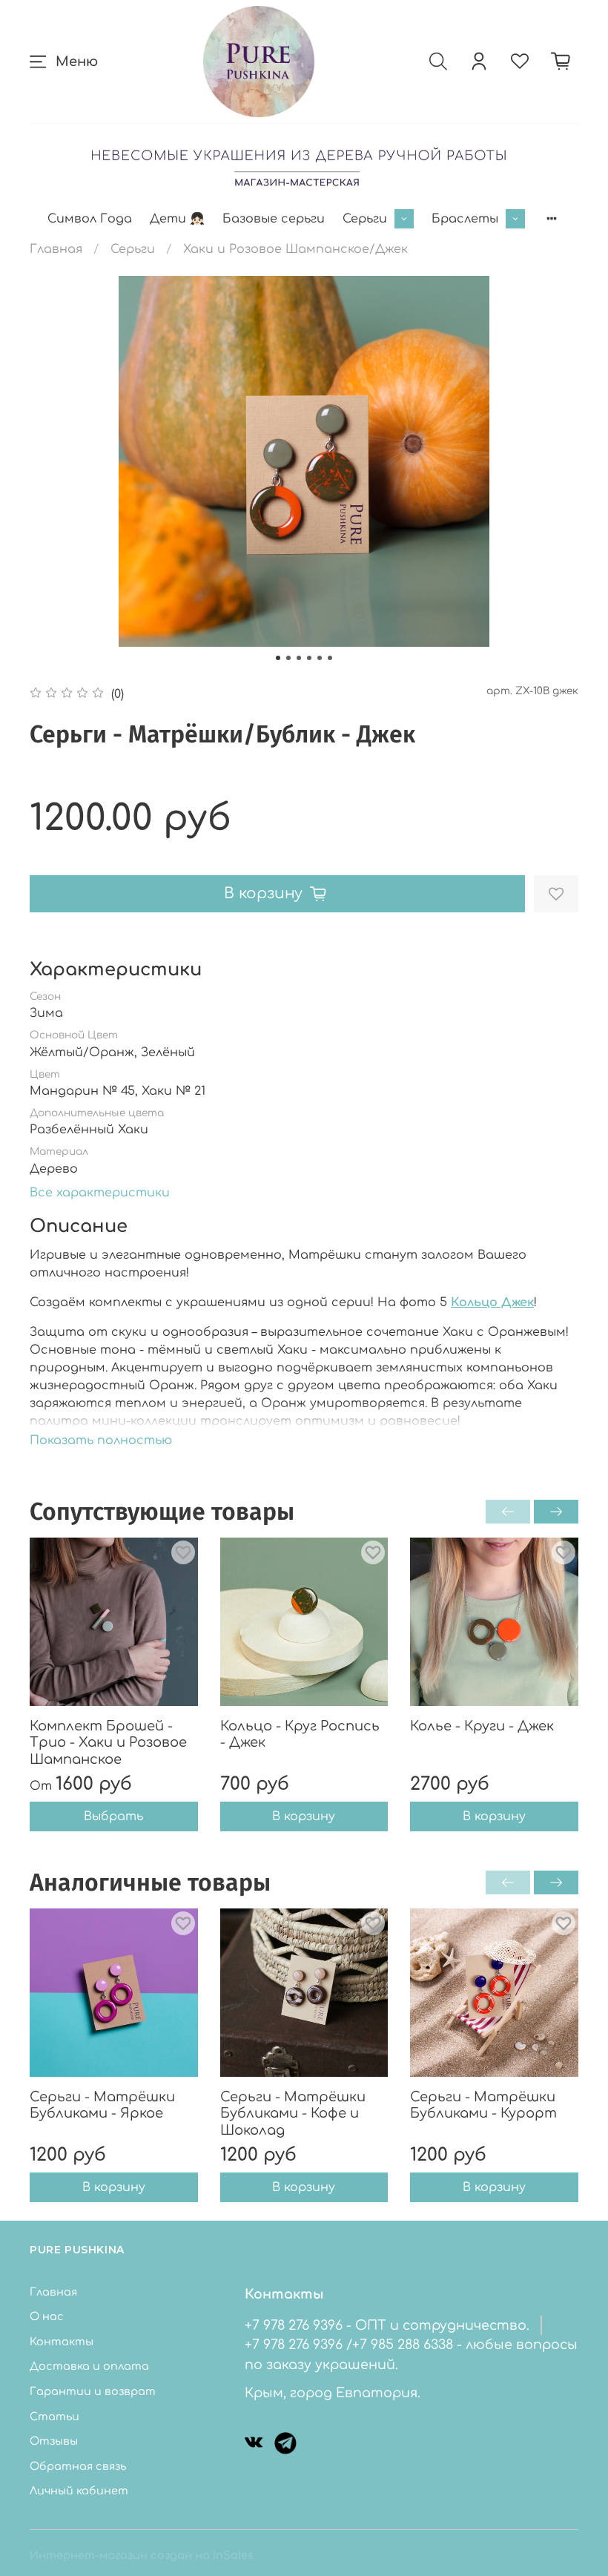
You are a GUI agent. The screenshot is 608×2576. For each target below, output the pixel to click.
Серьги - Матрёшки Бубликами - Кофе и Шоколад (293, 2114)
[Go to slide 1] (278, 658)
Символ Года (90, 219)
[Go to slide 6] (330, 658)
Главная (56, 249)
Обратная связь (78, 2466)
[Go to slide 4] (309, 658)
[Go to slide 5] (320, 658)
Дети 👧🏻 (177, 219)
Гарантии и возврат (93, 2391)
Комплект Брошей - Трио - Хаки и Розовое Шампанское (108, 1743)
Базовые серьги (274, 219)
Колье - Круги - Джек (482, 1726)
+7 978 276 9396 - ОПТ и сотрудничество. (387, 2325)
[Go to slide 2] (288, 658)
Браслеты (465, 219)
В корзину (304, 1817)
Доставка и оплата (89, 2366)
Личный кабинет (79, 2491)
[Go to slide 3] (299, 658)
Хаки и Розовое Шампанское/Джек (295, 249)
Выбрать (113, 1817)
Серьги (365, 219)
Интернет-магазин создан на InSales (142, 2555)
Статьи (54, 2417)
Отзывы (54, 2441)
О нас (47, 2316)
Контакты (62, 2342)
